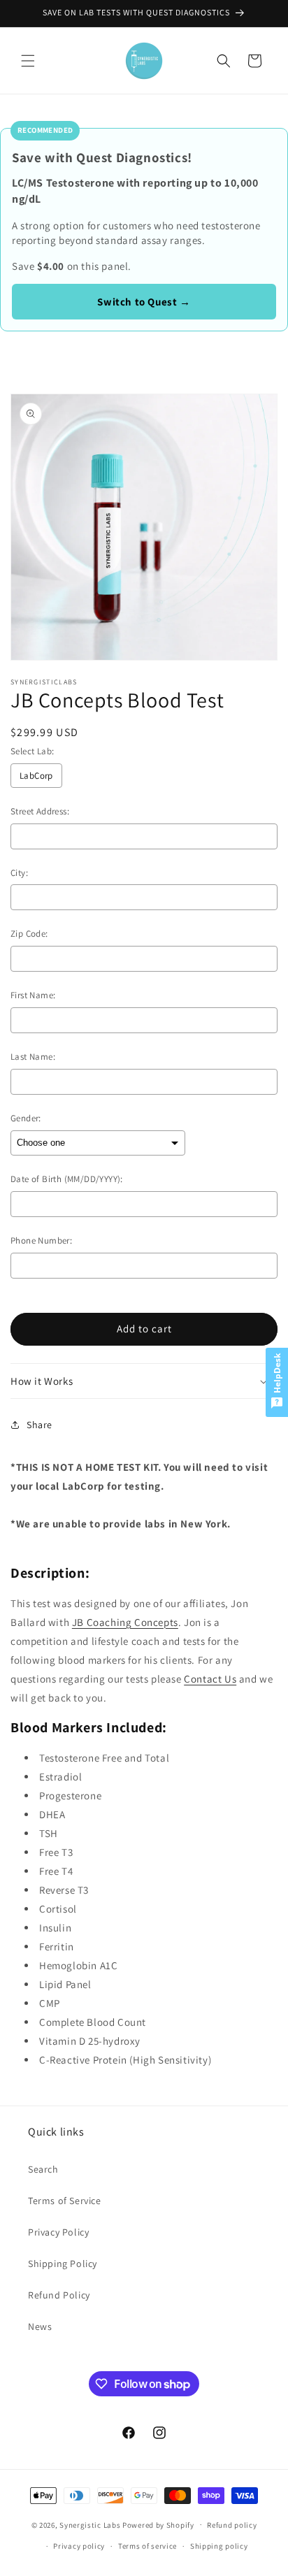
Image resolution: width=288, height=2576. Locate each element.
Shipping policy (219, 2546)
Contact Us (210, 1679)
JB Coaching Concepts (125, 1622)
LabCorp (36, 776)
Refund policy (232, 2525)
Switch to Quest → (144, 302)
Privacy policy (79, 2546)
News (40, 2326)
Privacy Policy (58, 2232)
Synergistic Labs (90, 2524)
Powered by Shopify (158, 2524)
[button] (28, 61)
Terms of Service (65, 2201)
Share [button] (39, 1425)
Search (43, 2169)
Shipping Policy (63, 2264)
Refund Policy (59, 2295)
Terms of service (147, 2546)
